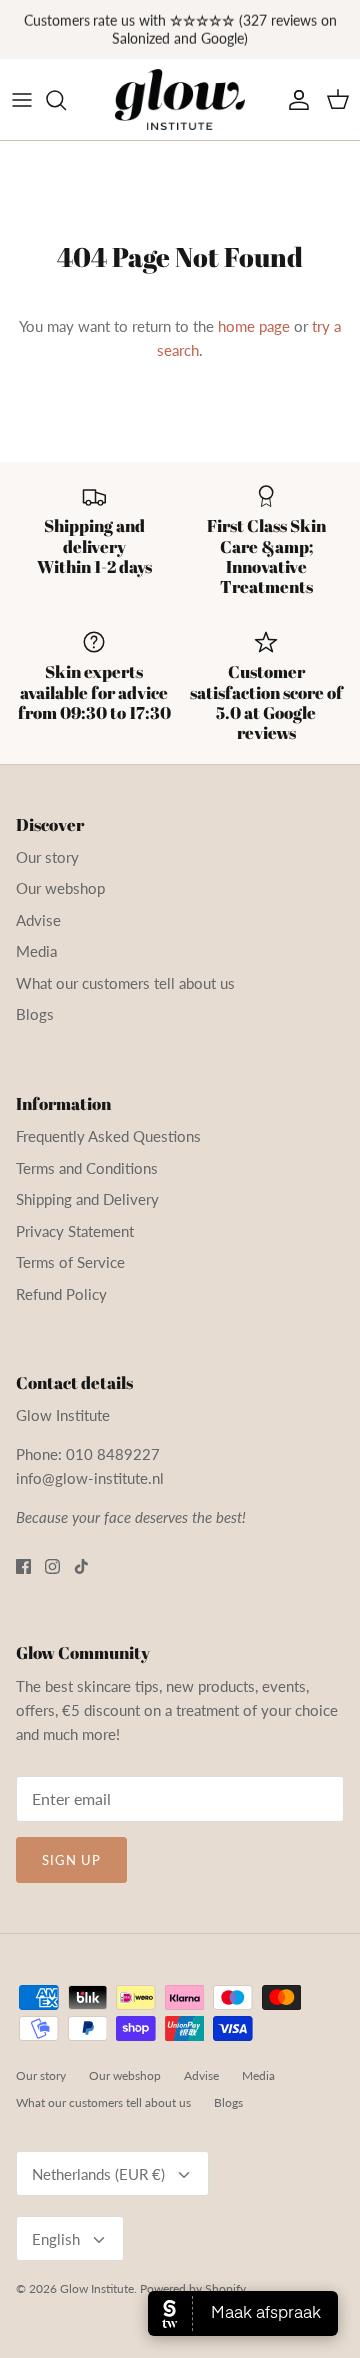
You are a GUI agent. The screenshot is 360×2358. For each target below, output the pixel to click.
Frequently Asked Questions (108, 1136)
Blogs (35, 1014)
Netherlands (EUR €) (98, 2174)
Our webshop (60, 888)
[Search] (66, 100)
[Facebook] (23, 1566)
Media (36, 951)
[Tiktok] (81, 1566)
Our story (47, 857)
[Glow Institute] (180, 100)
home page (254, 326)
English (56, 2239)
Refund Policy (61, 1294)
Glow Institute (97, 2288)
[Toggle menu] (22, 100)
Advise (38, 920)
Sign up (71, 1860)
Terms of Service (70, 1262)
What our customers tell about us (125, 983)
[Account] (294, 100)
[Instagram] (52, 1566)
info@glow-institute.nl (90, 1478)
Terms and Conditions (87, 1168)
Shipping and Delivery (87, 1199)
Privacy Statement (75, 1231)
